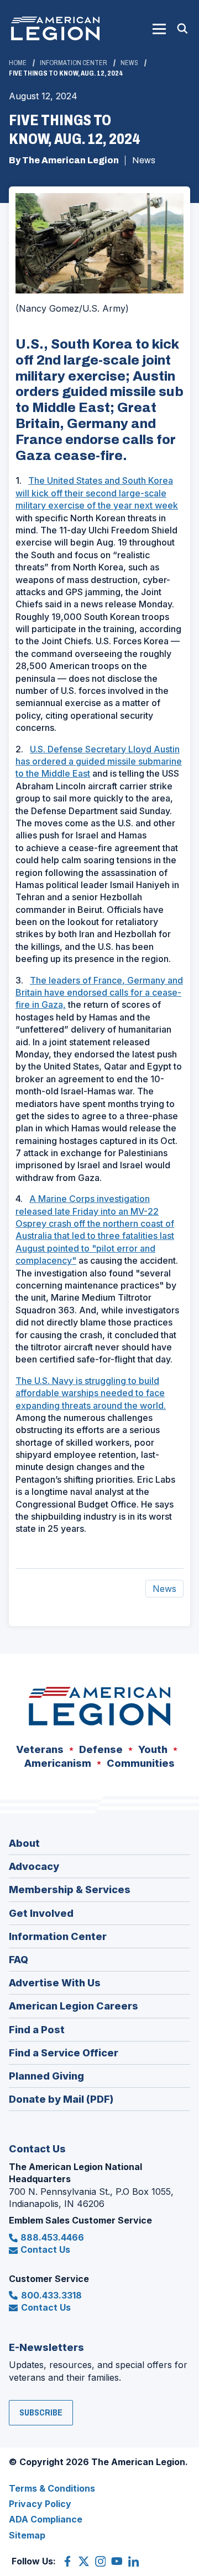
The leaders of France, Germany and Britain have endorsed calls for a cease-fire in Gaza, (99, 993)
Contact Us (45, 2249)
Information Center (74, 63)
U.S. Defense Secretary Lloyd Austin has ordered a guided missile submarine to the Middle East (99, 761)
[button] (159, 29)
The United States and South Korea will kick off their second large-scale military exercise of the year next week (97, 493)
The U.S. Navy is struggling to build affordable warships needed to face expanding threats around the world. (91, 1393)
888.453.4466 (52, 2237)
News (129, 63)
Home (18, 63)
